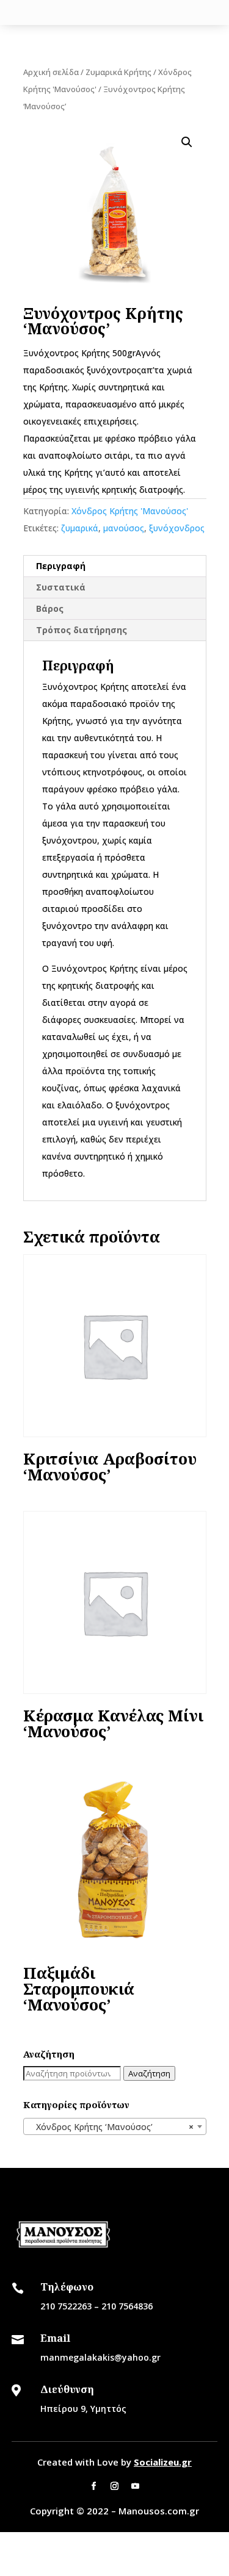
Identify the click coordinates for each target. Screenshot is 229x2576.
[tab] (115, 566)
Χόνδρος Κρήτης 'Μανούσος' (130, 511)
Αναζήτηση (149, 2073)
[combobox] (115, 2126)
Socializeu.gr (163, 2462)
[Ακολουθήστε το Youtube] (136, 2486)
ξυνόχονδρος (177, 528)
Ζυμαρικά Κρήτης (118, 72)
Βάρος (50, 608)
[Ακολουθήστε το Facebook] (94, 2486)
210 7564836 (127, 2306)
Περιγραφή (61, 566)
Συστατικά (61, 587)
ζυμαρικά (80, 528)
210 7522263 (66, 2306)
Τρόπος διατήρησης (82, 630)
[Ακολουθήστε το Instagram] (115, 2486)
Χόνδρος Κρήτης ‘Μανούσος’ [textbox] (111, 2127)
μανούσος (124, 528)
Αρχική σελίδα (51, 72)
